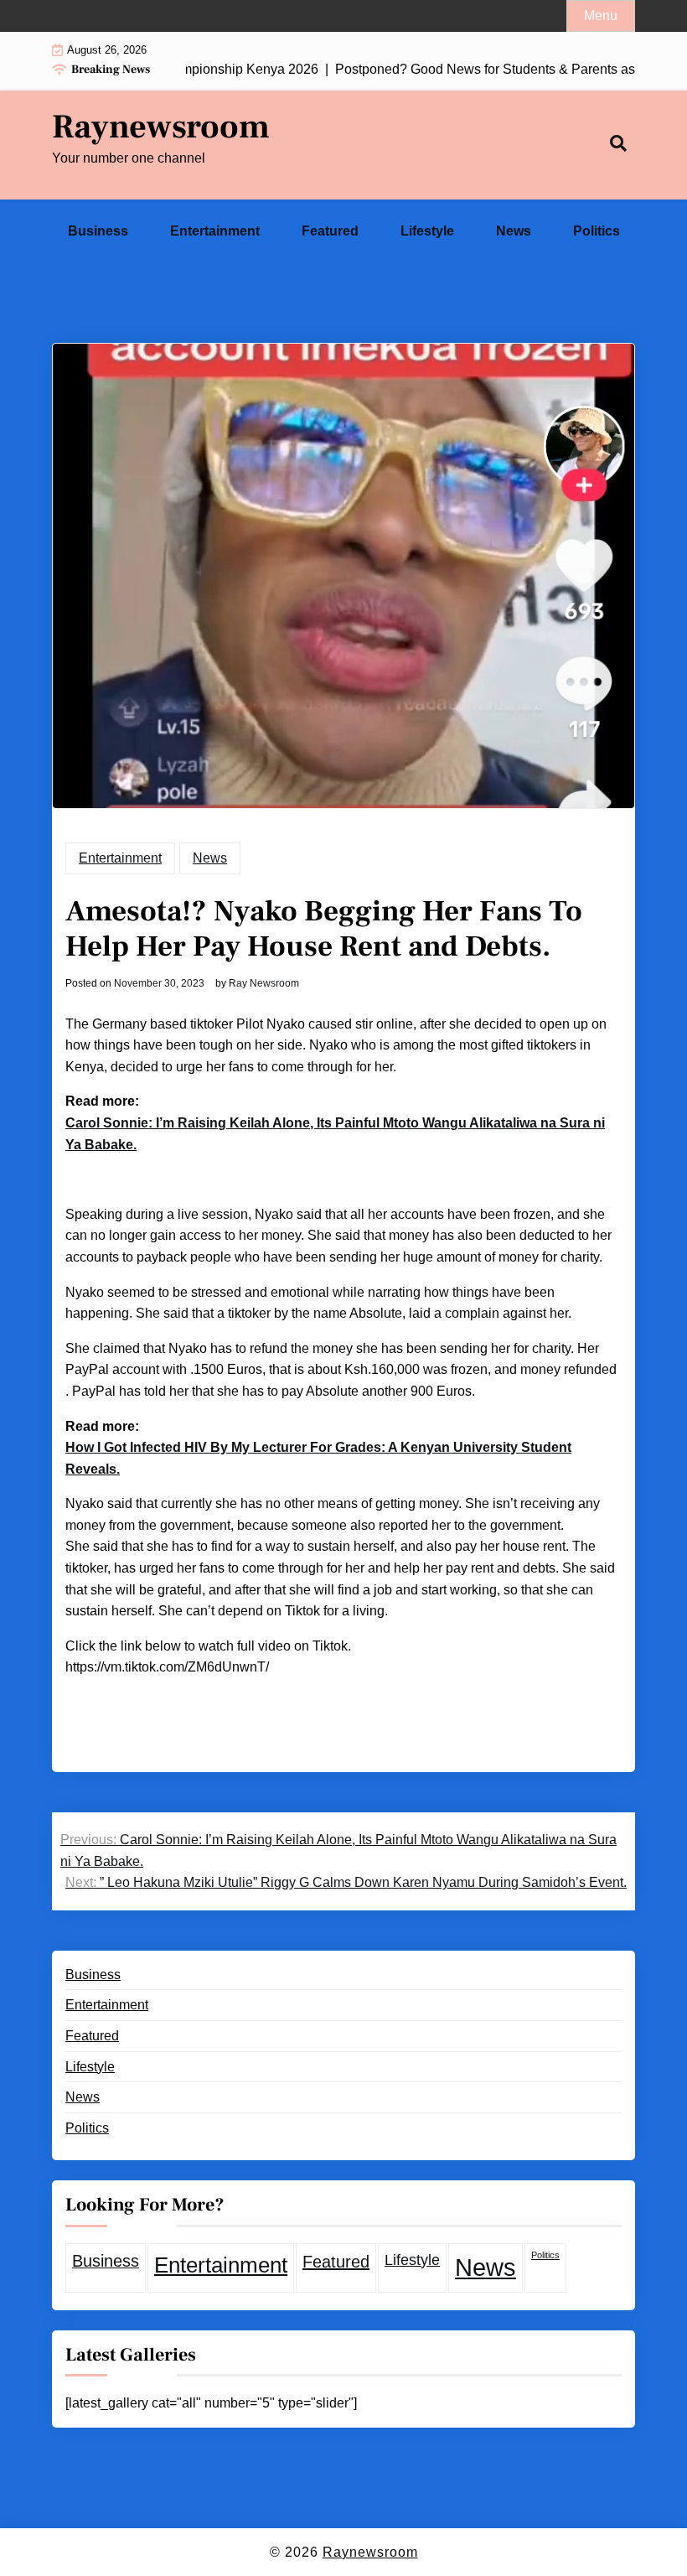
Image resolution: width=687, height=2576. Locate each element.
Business (98, 231)
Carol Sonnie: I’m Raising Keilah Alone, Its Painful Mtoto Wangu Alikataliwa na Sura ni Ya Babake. (335, 1134)
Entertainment (215, 231)
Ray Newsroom (264, 983)
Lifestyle (427, 231)
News (514, 231)
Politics (597, 231)
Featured (330, 231)
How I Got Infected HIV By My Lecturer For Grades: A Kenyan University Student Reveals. (318, 1458)
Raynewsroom (161, 127)
